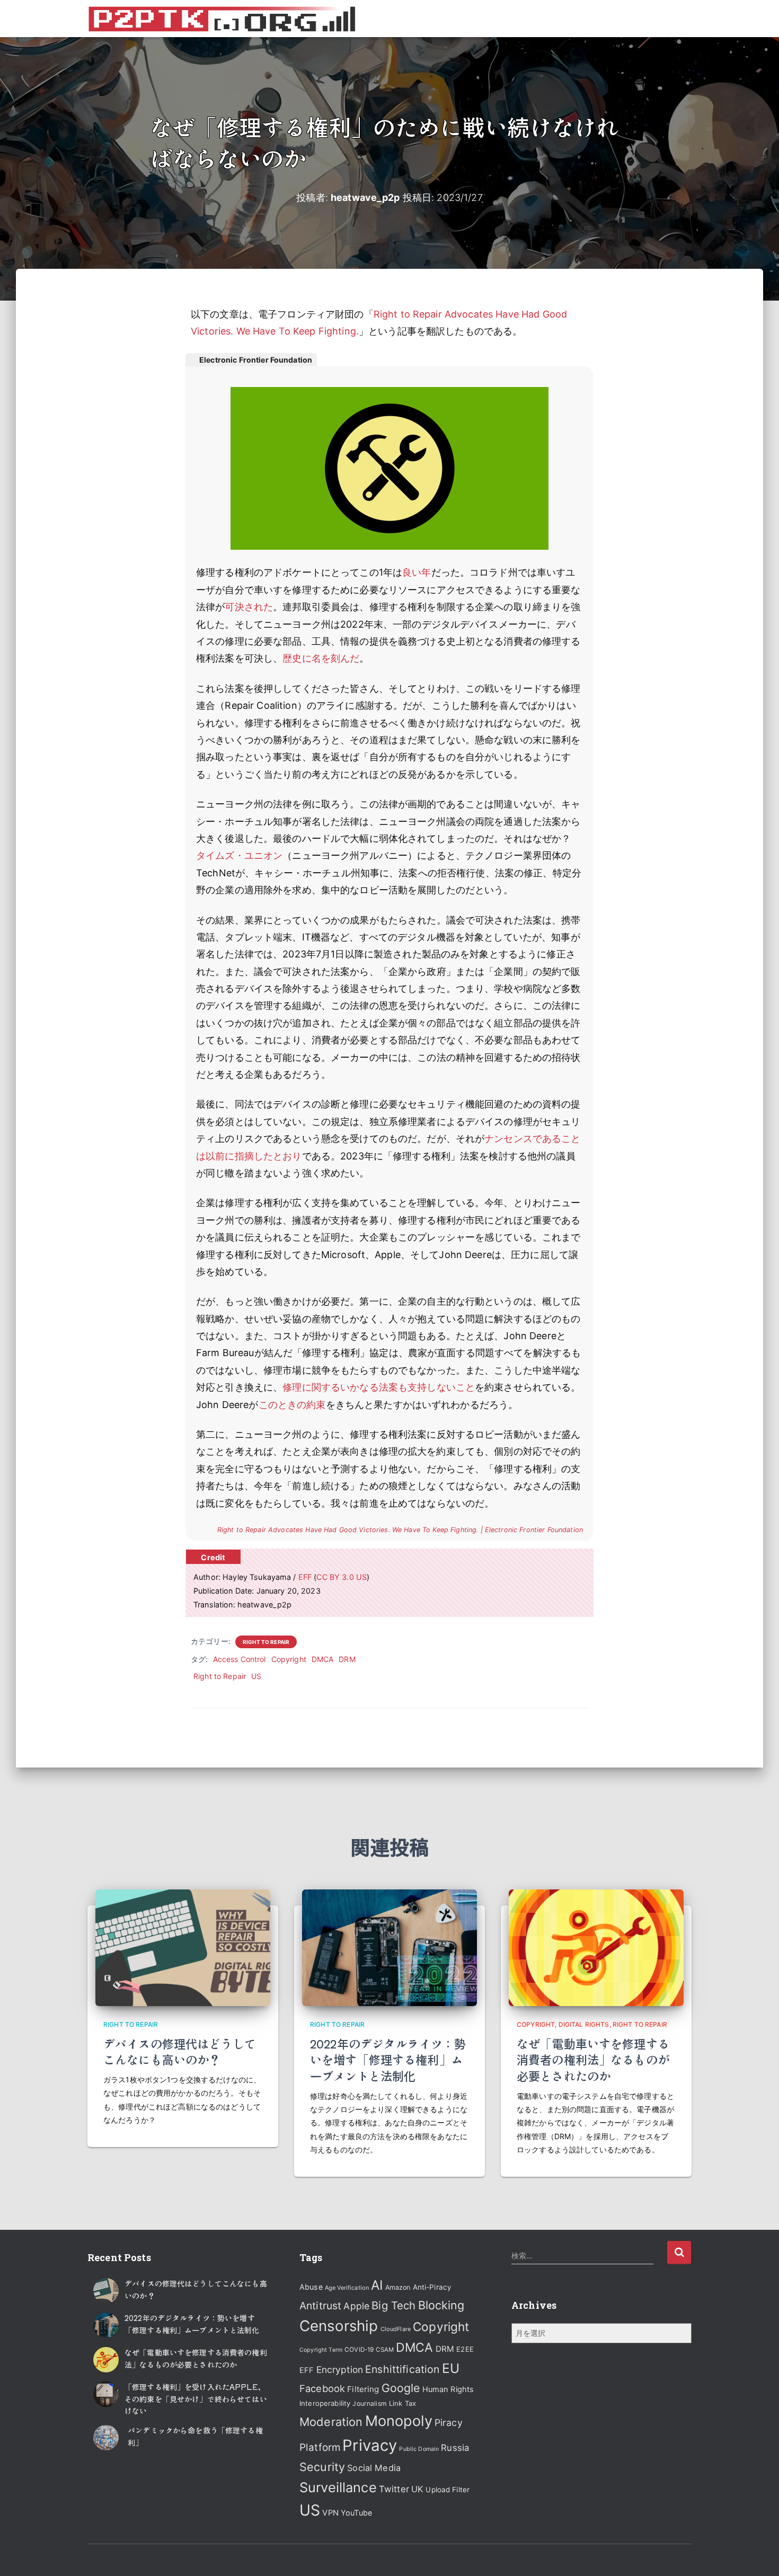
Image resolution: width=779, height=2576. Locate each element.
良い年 (417, 572)
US (256, 1676)
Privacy (370, 2445)
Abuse (311, 2287)
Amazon (398, 2287)
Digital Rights (584, 2024)
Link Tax (402, 2403)
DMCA (323, 1659)
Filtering (363, 2389)
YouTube (356, 2513)
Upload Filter (448, 2490)
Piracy (449, 2423)
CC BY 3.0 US (342, 1577)
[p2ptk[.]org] (222, 19)
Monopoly (399, 2421)
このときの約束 (292, 1405)
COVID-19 (359, 2350)
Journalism (369, 2403)
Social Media (374, 2468)
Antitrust (320, 2306)
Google (401, 2388)
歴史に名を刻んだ (321, 658)
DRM (347, 1659)
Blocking (441, 2305)
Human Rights (448, 2389)
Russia (455, 2448)
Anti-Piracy (432, 2287)
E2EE (465, 2349)
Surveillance (338, 2487)
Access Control (240, 1659)
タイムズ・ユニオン (239, 855)
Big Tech (393, 2305)
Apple (356, 2306)
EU (451, 2368)
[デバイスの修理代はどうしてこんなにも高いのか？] (183, 1947)
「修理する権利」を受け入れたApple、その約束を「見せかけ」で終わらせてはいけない (196, 2399)
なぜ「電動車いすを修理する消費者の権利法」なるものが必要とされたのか (593, 2060)
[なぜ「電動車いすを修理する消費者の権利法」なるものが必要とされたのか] (596, 1947)
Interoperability (325, 2403)
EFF (305, 1577)
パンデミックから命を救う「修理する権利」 (195, 2436)
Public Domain (419, 2449)
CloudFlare (396, 2329)
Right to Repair (266, 1642)
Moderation (331, 2422)
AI (377, 2285)
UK (417, 2489)
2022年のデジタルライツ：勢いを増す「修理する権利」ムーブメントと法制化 (388, 2060)
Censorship (339, 2326)
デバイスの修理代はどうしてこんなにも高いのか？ (180, 2051)
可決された (249, 607)
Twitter (394, 2489)
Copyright (289, 1659)
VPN (330, 2513)
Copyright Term (321, 2350)
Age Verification (347, 2288)
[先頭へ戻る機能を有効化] (758, 2555)
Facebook (322, 2388)
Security (322, 2467)
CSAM (385, 2350)
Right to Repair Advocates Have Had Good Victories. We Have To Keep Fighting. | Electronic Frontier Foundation (400, 1530)
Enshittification (402, 2369)
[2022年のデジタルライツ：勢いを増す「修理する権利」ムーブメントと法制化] (389, 1947)
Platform (320, 2447)
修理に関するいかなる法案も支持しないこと (379, 1387)
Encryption (340, 2370)
